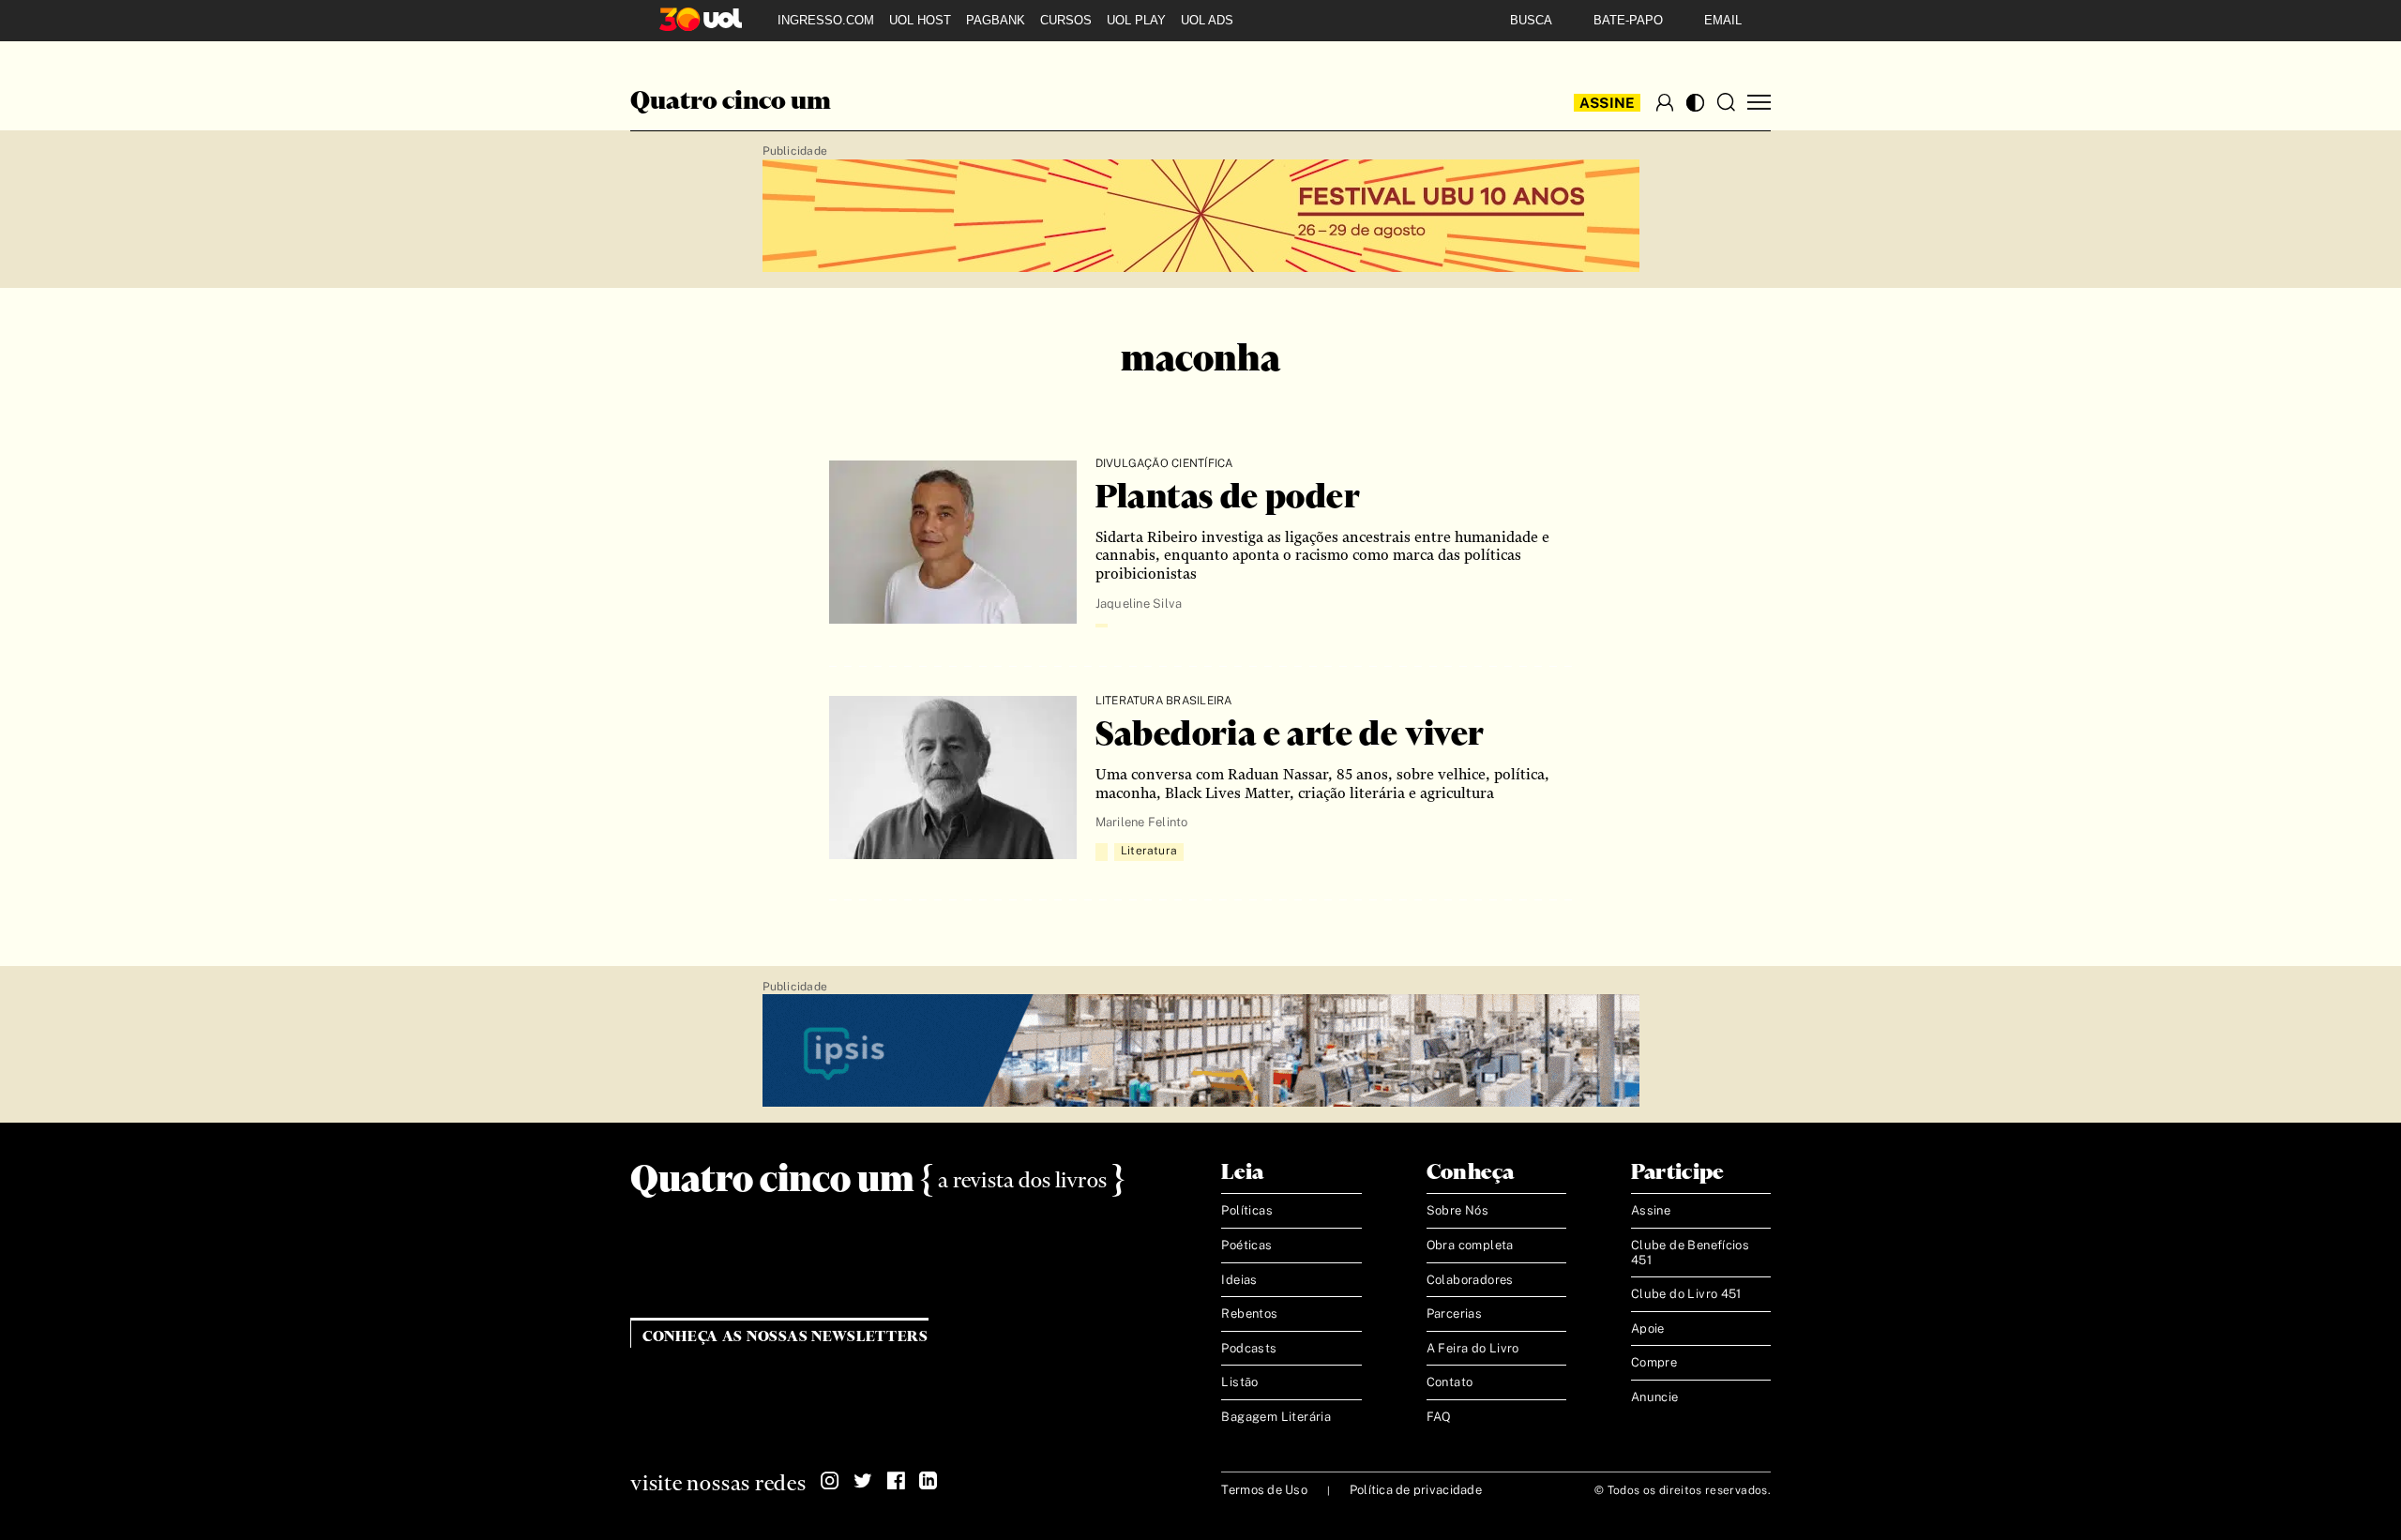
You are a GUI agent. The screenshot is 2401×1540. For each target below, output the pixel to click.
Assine (1608, 103)
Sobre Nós (1458, 1210)
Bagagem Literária (1276, 1417)
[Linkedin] (929, 1481)
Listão (1239, 1382)
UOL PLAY (1136, 20)
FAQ (1439, 1417)
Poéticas (1246, 1245)
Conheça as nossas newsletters (785, 1337)
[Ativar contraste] (1695, 103)
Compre (1654, 1362)
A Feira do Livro (1473, 1348)
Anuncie (1655, 1397)
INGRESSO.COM (826, 20)
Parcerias (1455, 1314)
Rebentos (1249, 1314)
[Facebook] (896, 1481)
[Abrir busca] (1726, 102)
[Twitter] (863, 1481)
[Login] (1665, 102)
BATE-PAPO (1628, 20)
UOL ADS (1207, 20)
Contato (1450, 1382)
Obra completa (1470, 1245)
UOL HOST (920, 20)
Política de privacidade (1416, 1490)
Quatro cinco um (731, 102)
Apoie (1648, 1329)
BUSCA (1531, 20)
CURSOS (1066, 20)
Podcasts (1249, 1348)
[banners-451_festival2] (1201, 217)
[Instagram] (830, 1481)
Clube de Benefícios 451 (1690, 1253)
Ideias (1239, 1280)
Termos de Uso (1264, 1490)
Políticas (1247, 1210)
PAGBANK (996, 20)
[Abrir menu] (1759, 103)
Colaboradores (1470, 1280)
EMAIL (1723, 20)
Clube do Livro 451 (1686, 1294)
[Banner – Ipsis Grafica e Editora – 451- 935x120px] (1201, 1051)
